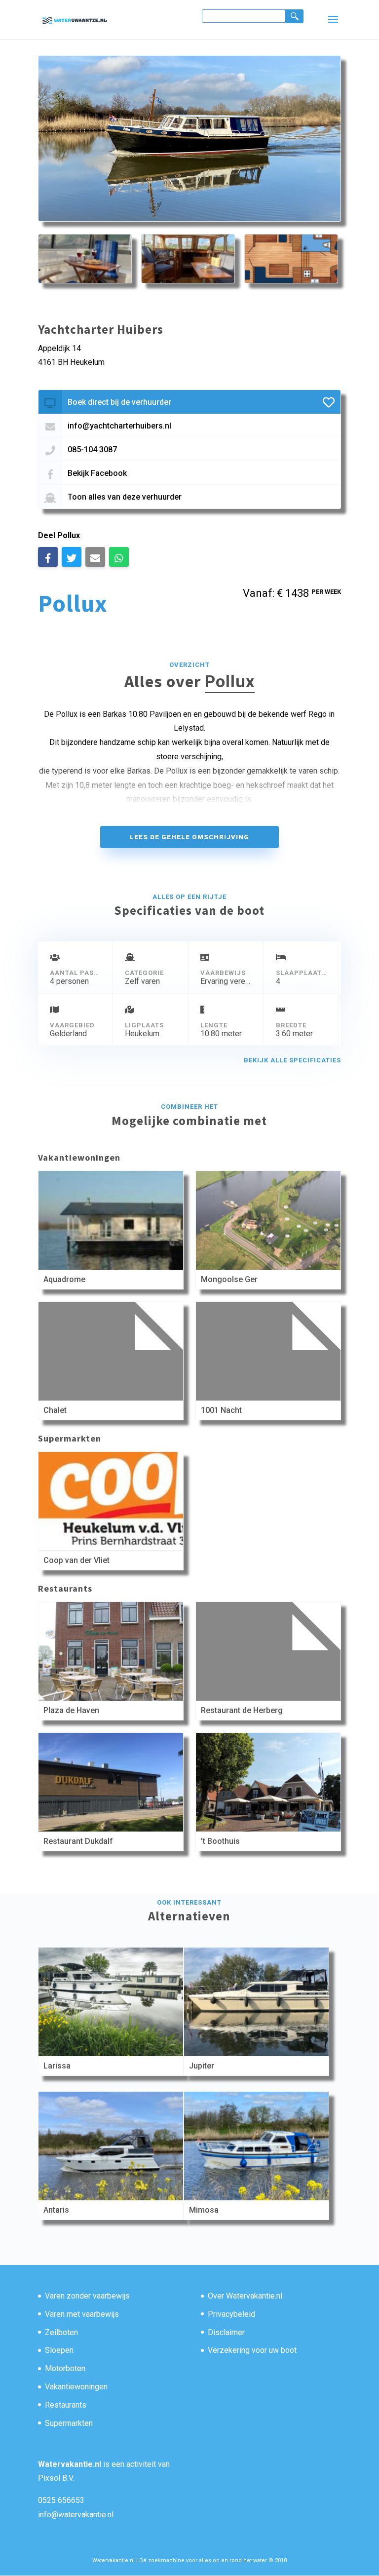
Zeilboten (61, 2332)
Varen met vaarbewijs (82, 2314)
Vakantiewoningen (76, 2387)
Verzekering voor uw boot (252, 2350)
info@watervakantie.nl (76, 2515)
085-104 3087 (92, 449)
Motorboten (65, 2368)
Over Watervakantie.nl (245, 2296)
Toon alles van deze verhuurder (125, 497)
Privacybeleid (231, 2314)
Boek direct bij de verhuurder (119, 402)
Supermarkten (69, 2423)
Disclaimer (226, 2332)
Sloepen (59, 2350)
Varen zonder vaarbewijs (87, 2296)
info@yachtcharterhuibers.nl (119, 426)
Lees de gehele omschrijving (189, 837)
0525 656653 (61, 2500)
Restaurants (66, 2405)
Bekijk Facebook (97, 473)
